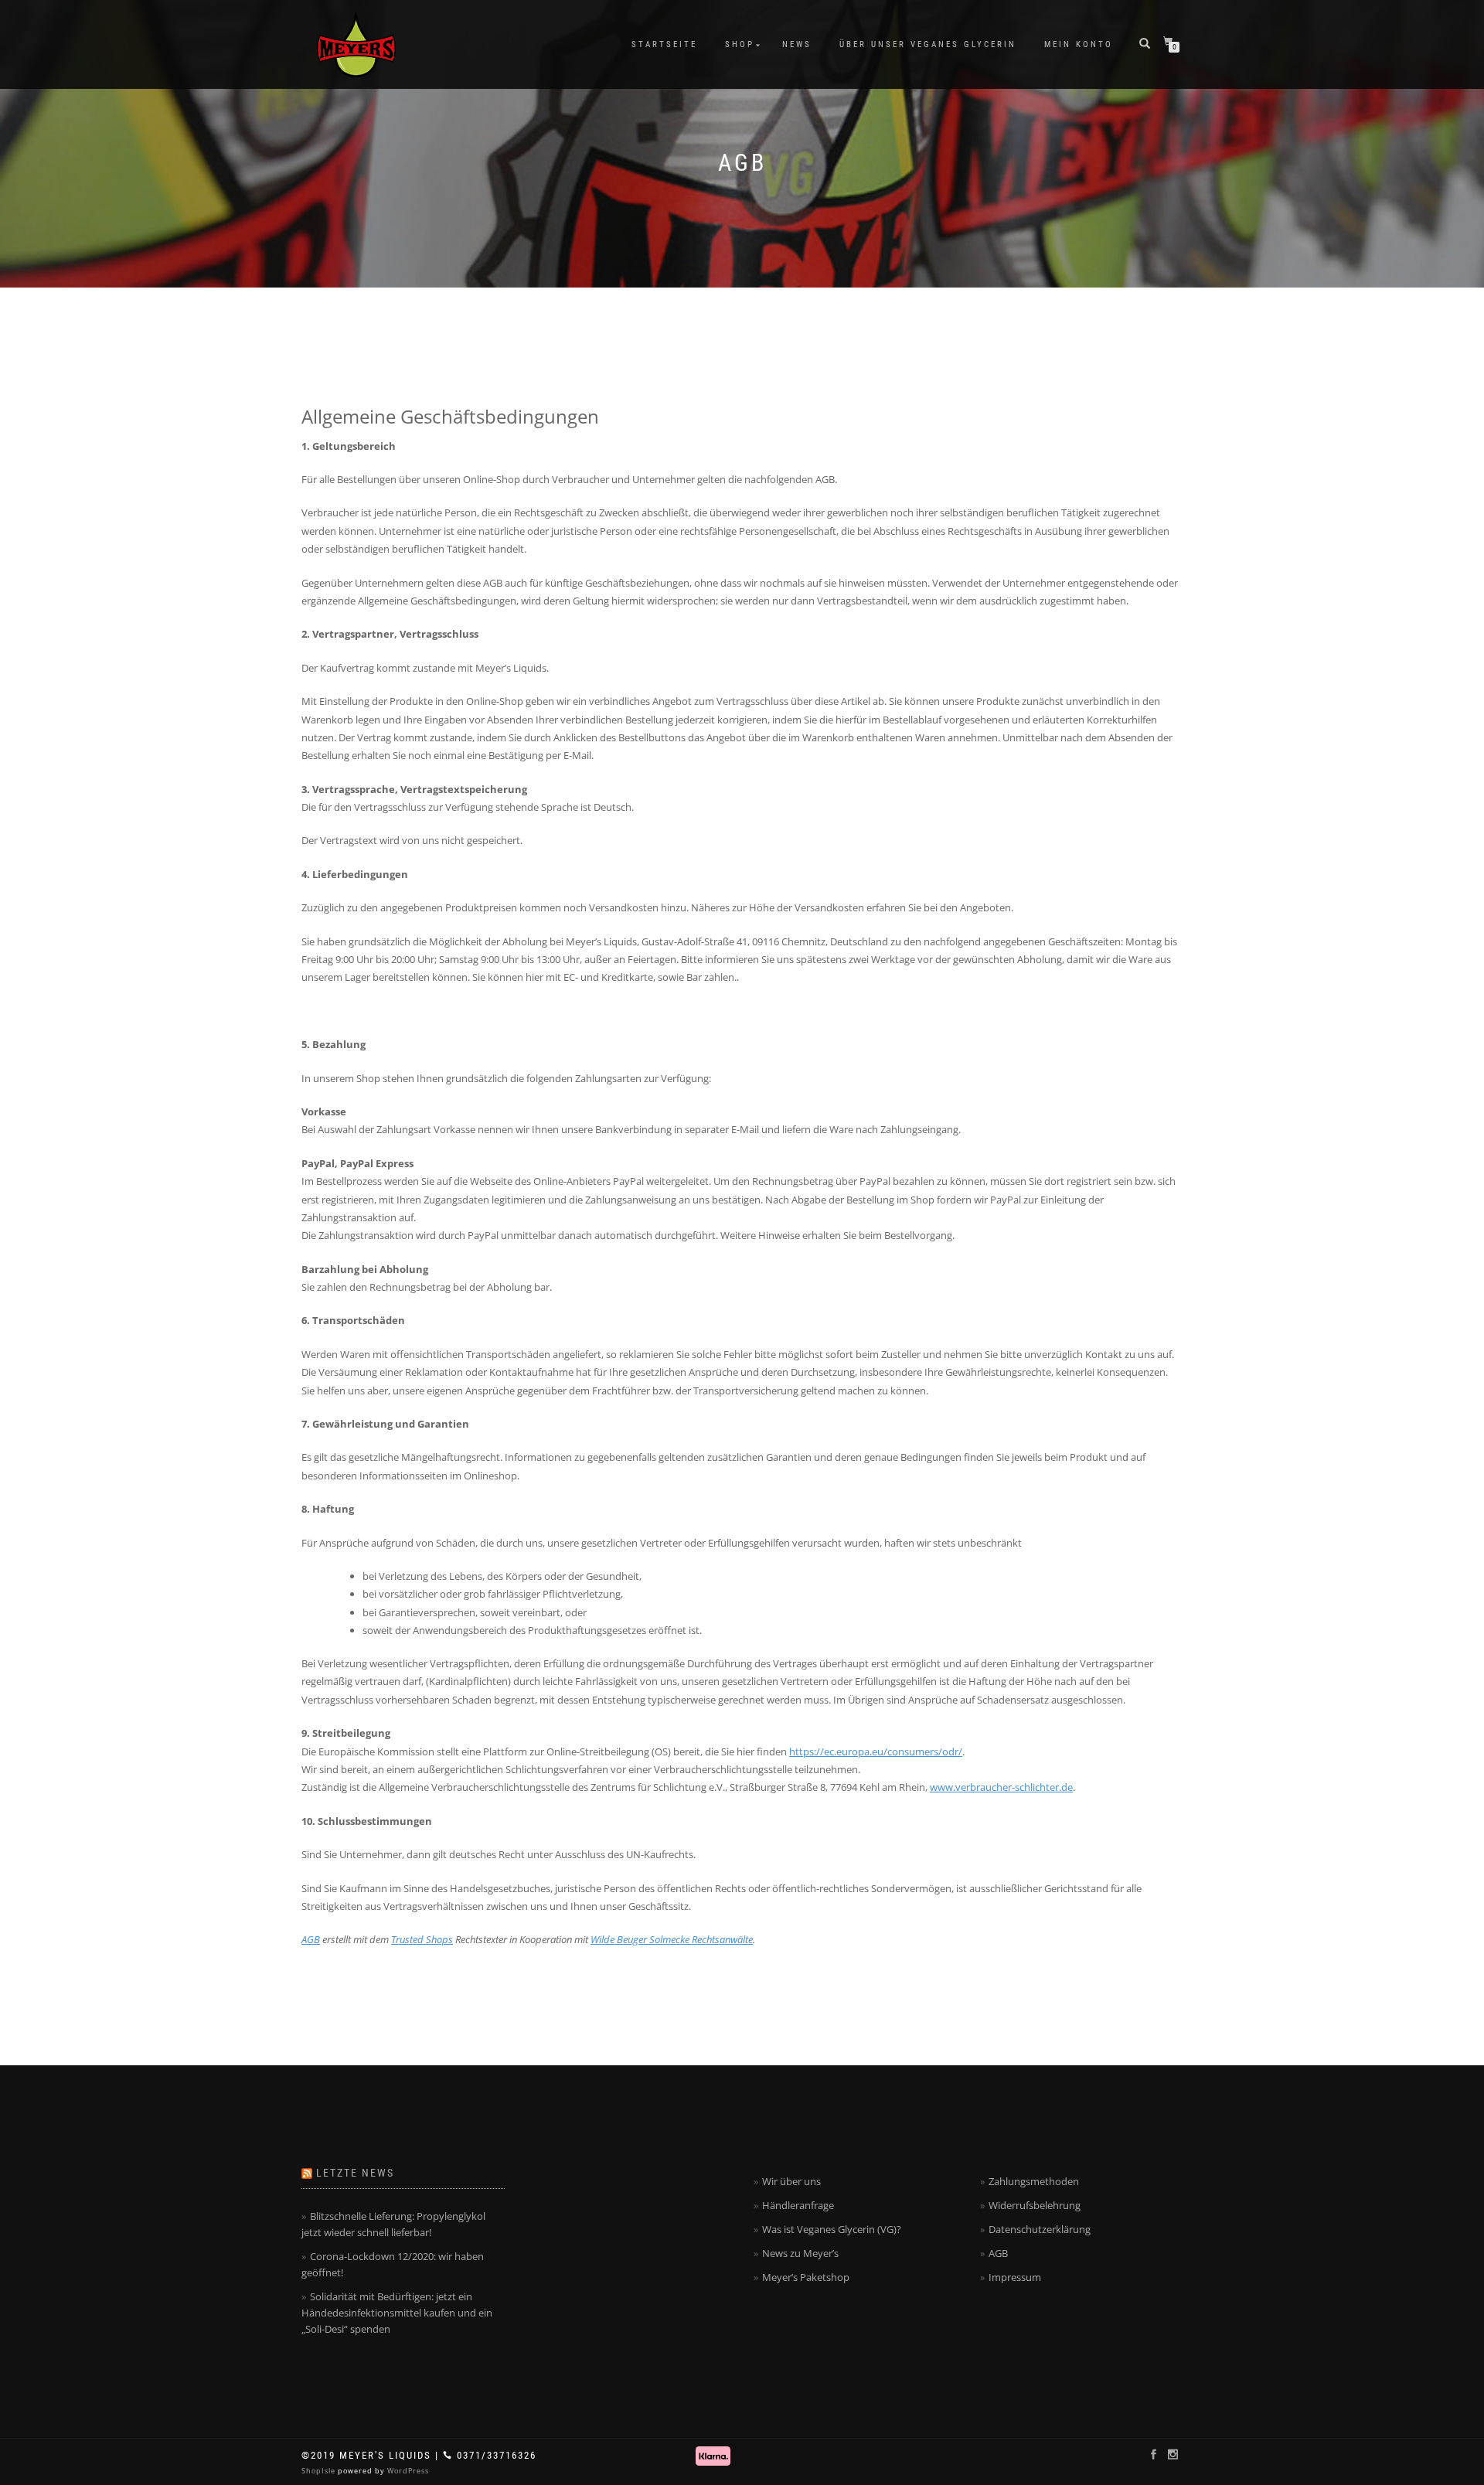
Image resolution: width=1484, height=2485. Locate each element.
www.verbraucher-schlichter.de (1001, 1787)
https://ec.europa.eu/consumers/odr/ (876, 1751)
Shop (740, 44)
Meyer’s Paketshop (806, 2277)
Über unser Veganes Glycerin (928, 44)
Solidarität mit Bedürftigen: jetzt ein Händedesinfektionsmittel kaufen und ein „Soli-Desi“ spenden (397, 2313)
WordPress (407, 2471)
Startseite (664, 44)
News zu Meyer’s (800, 2253)
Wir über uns (791, 2181)
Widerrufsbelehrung (1035, 2205)
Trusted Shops (422, 1939)
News (797, 44)
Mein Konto (1079, 44)
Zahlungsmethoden (1034, 2181)
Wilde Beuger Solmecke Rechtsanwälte (672, 1939)
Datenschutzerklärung (1040, 2229)
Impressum (1015, 2277)
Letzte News (355, 2173)
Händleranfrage (798, 2205)
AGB (311, 1939)
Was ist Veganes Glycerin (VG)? (832, 2229)
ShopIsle (320, 2471)
